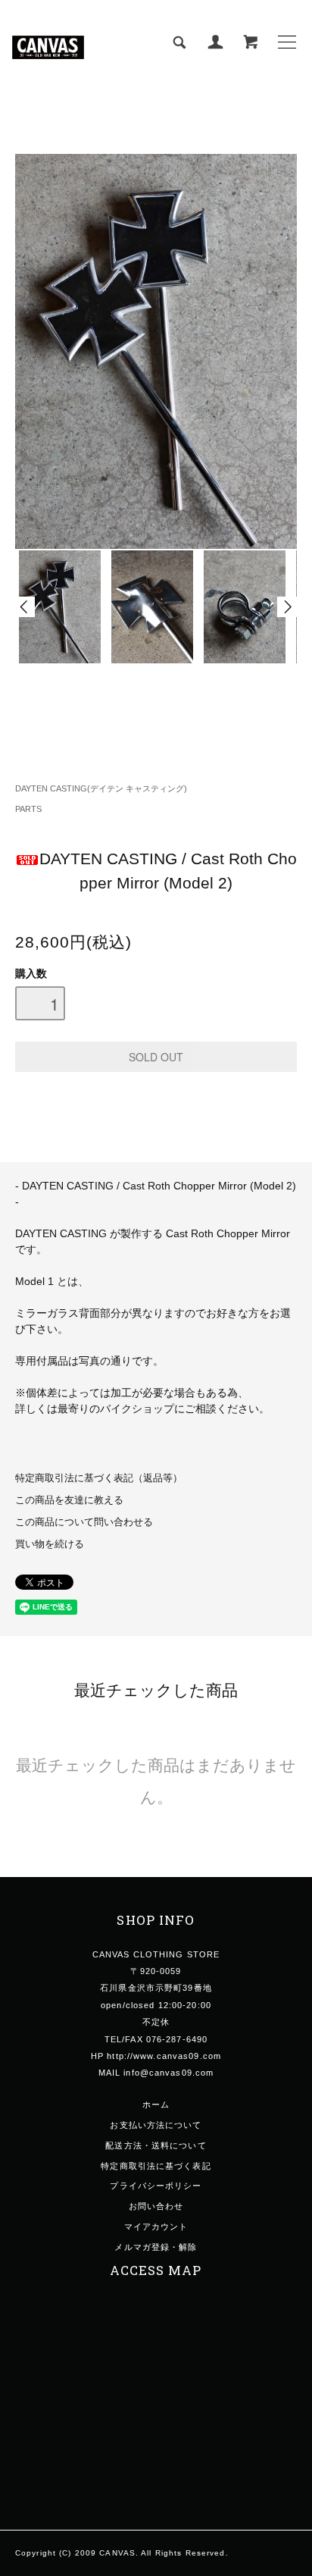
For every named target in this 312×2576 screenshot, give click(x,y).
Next (287, 607)
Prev (25, 607)
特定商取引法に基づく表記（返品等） (99, 1478)
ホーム (156, 2104)
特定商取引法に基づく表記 (156, 2166)
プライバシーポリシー (156, 2186)
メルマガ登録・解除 (156, 2247)
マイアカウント (156, 2227)
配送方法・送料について (156, 2145)
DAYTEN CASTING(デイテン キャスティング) (101, 788)
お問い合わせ (156, 2206)
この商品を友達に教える (69, 1500)
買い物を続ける (50, 1544)
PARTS (28, 809)
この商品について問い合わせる (84, 1522)
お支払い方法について (156, 2125)
